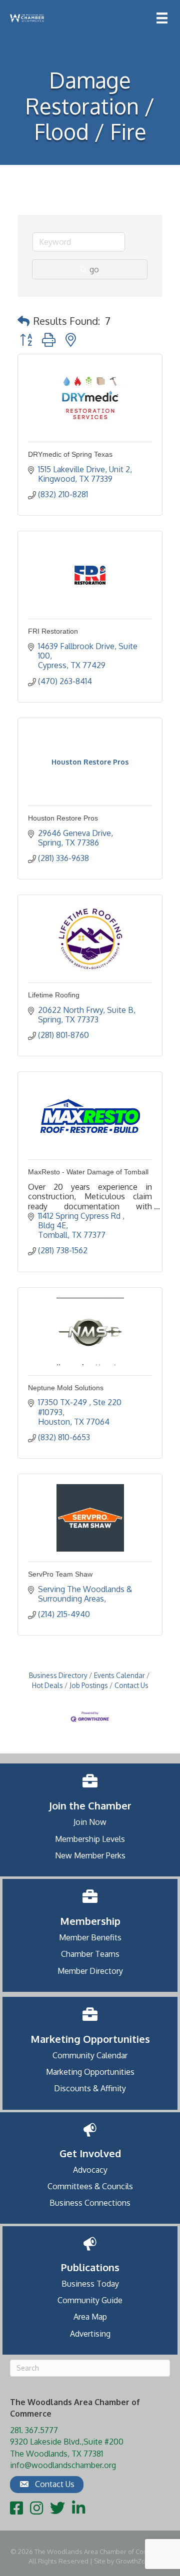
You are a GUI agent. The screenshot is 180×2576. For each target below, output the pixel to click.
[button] (23, 321)
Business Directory (58, 1675)
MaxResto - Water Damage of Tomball (88, 1172)
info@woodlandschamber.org (63, 2465)
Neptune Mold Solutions (66, 1388)
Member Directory (90, 1971)
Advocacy (90, 2170)
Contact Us (131, 1685)
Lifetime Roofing (54, 995)
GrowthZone (134, 2561)
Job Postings (89, 1685)
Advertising (90, 2334)
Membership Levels (90, 1839)
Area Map (90, 2317)
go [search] (94, 269)
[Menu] (162, 18)
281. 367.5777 (34, 2430)
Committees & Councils (90, 2186)
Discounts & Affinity (90, 2088)
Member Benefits (90, 1937)
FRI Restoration (53, 631)
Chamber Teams (90, 1954)
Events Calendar (119, 1675)
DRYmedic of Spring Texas (70, 454)
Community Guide (90, 2300)
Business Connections (90, 2203)
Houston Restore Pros (63, 818)
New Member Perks (90, 1855)
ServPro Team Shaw (60, 1574)
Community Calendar (90, 2055)
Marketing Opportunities (90, 2072)
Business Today (90, 2284)
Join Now (90, 1822)
